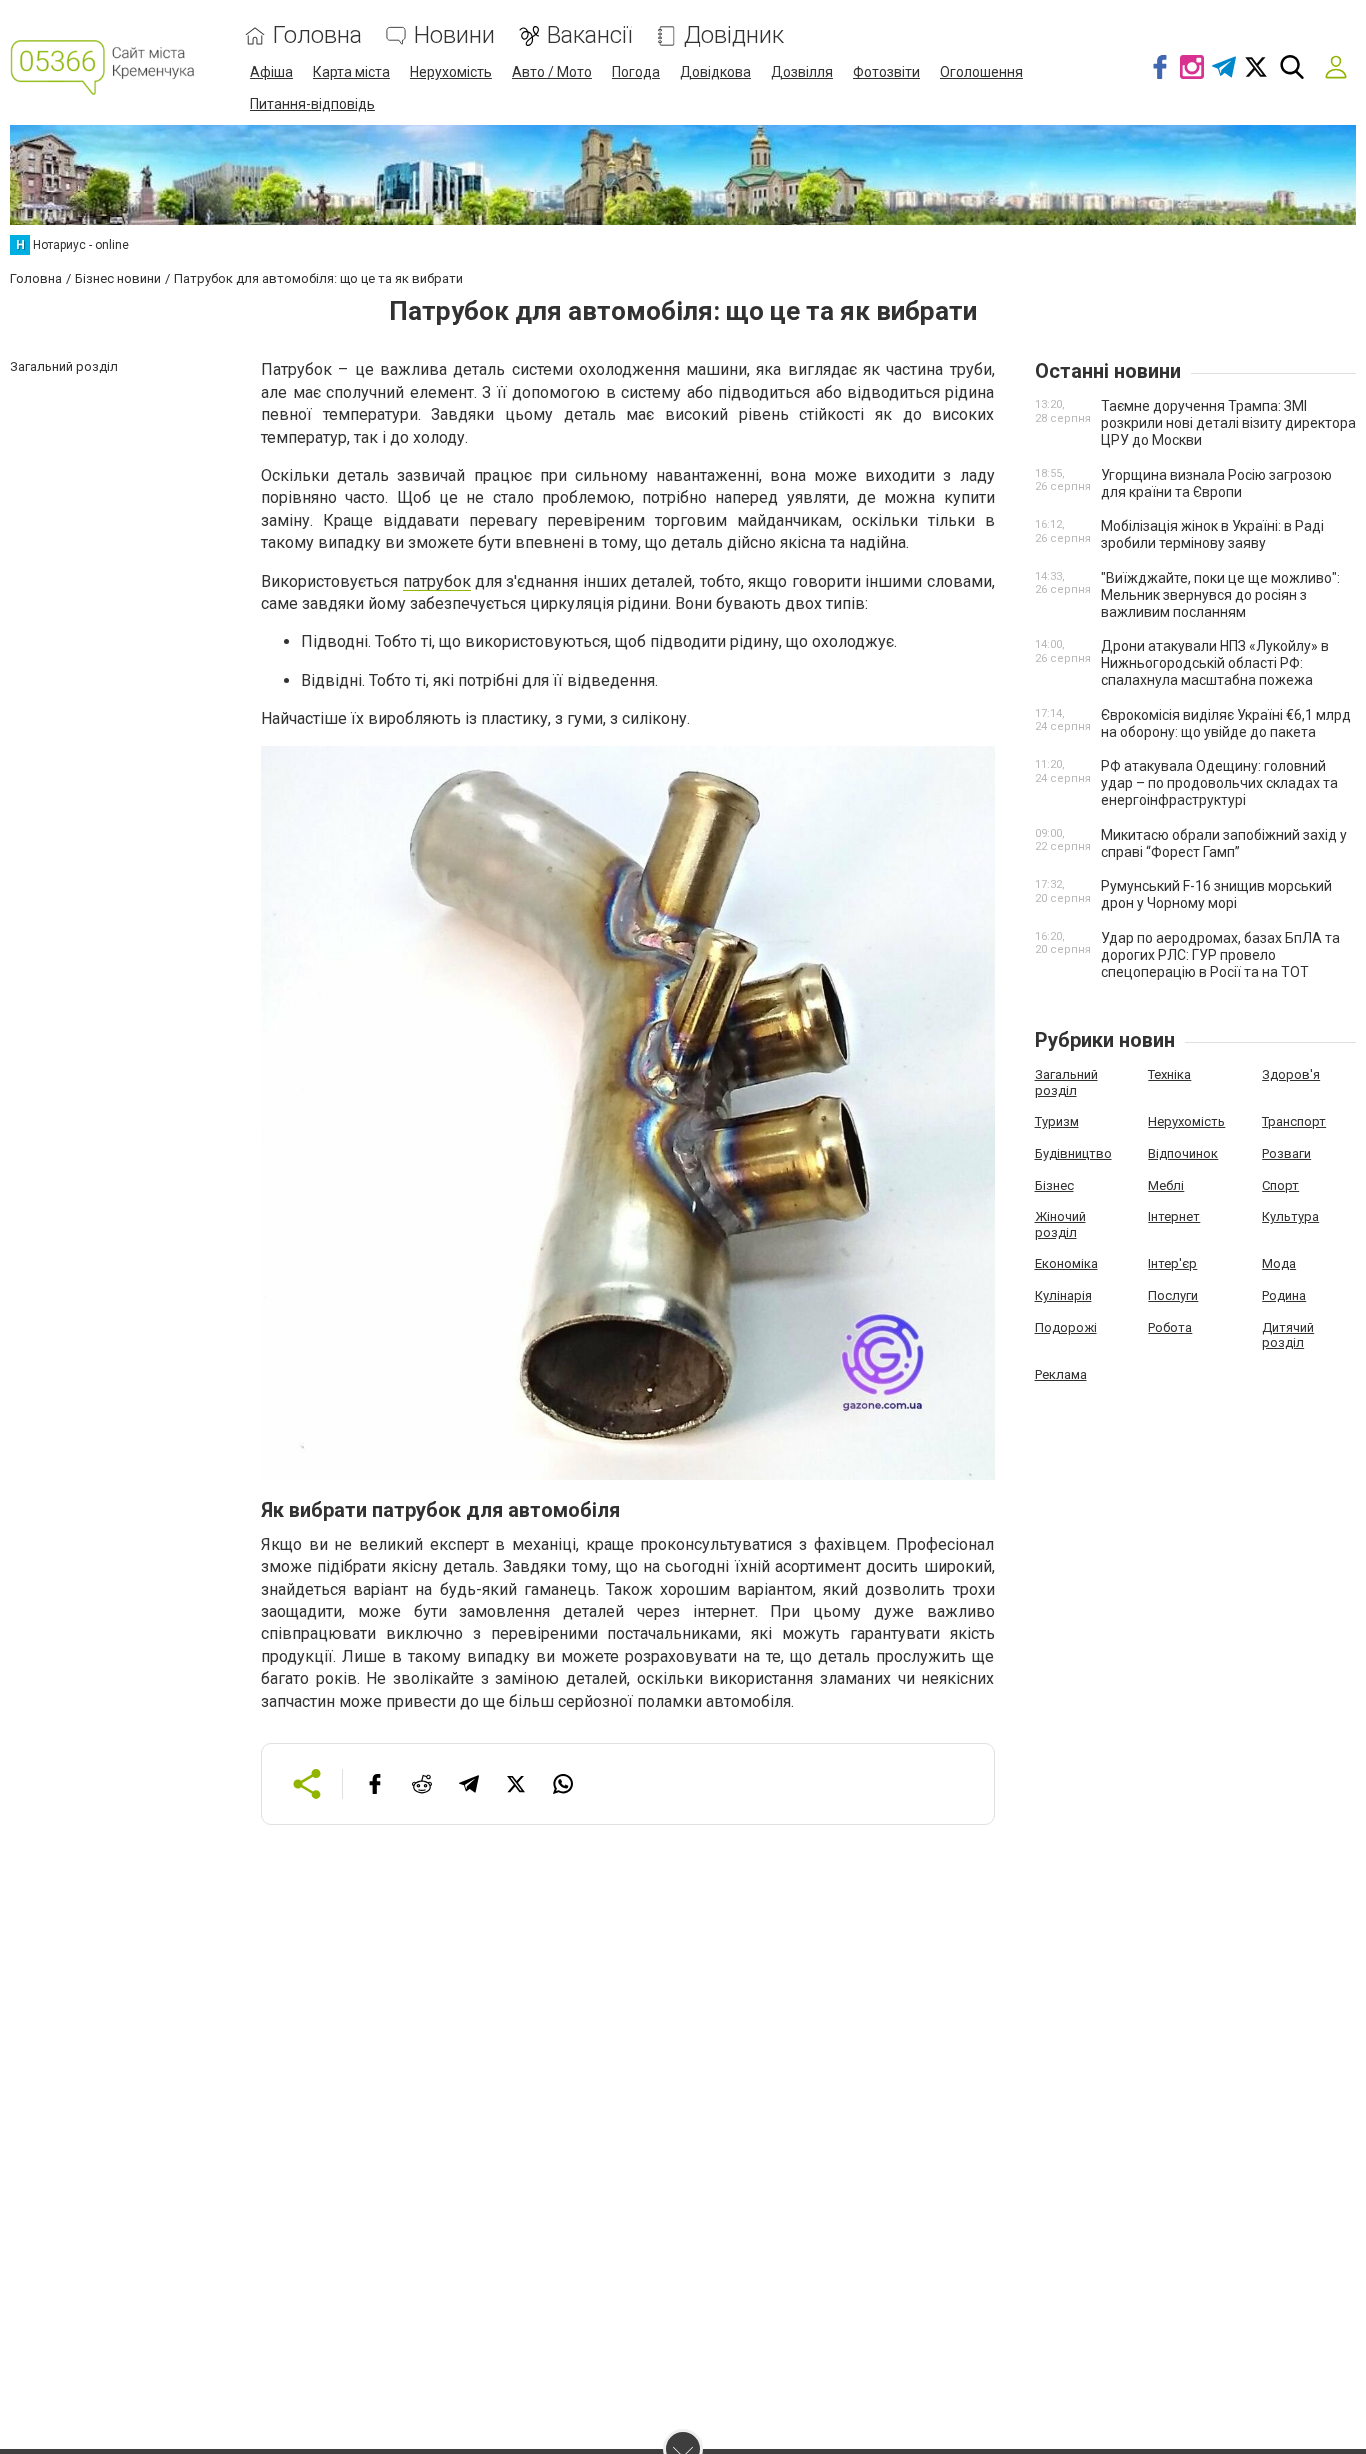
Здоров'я (1291, 1074)
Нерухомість (451, 72)
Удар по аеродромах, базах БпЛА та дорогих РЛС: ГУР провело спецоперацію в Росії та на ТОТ (1220, 955)
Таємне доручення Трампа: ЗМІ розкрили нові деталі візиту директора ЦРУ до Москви (1228, 423)
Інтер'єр (1172, 1263)
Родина (1284, 1295)
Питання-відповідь (312, 104)
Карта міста (351, 72)
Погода (636, 72)
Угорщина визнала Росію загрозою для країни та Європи (1216, 483)
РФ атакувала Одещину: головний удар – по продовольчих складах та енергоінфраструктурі (1219, 783)
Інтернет (1174, 1216)
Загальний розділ (1066, 1082)
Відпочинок (1183, 1153)
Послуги (1173, 1295)
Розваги (1286, 1153)
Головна (317, 35)
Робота (1170, 1327)
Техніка (1169, 1074)
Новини (454, 35)
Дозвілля (802, 72)
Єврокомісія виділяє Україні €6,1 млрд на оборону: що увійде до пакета (1226, 723)
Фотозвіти (886, 72)
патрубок (437, 581)
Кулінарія (1063, 1295)
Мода (1279, 1263)
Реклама (1061, 1374)
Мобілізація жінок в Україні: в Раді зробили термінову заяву (1212, 534)
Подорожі (1066, 1327)
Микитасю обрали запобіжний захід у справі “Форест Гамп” (1224, 843)
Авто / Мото (552, 72)
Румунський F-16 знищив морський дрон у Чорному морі (1216, 894)
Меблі (1166, 1185)
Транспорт (1294, 1121)
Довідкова (715, 72)
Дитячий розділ (1288, 1335)
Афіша (271, 72)
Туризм (1057, 1121)
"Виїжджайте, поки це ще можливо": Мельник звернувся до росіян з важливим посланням (1220, 595)
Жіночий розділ (1060, 1224)
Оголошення (981, 72)
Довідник (734, 35)
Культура (1290, 1216)
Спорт (1280, 1185)
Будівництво (1073, 1153)
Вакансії (589, 35)
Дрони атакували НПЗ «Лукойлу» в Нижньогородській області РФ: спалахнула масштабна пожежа (1215, 663)
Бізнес (1054, 1185)
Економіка (1066, 1263)
